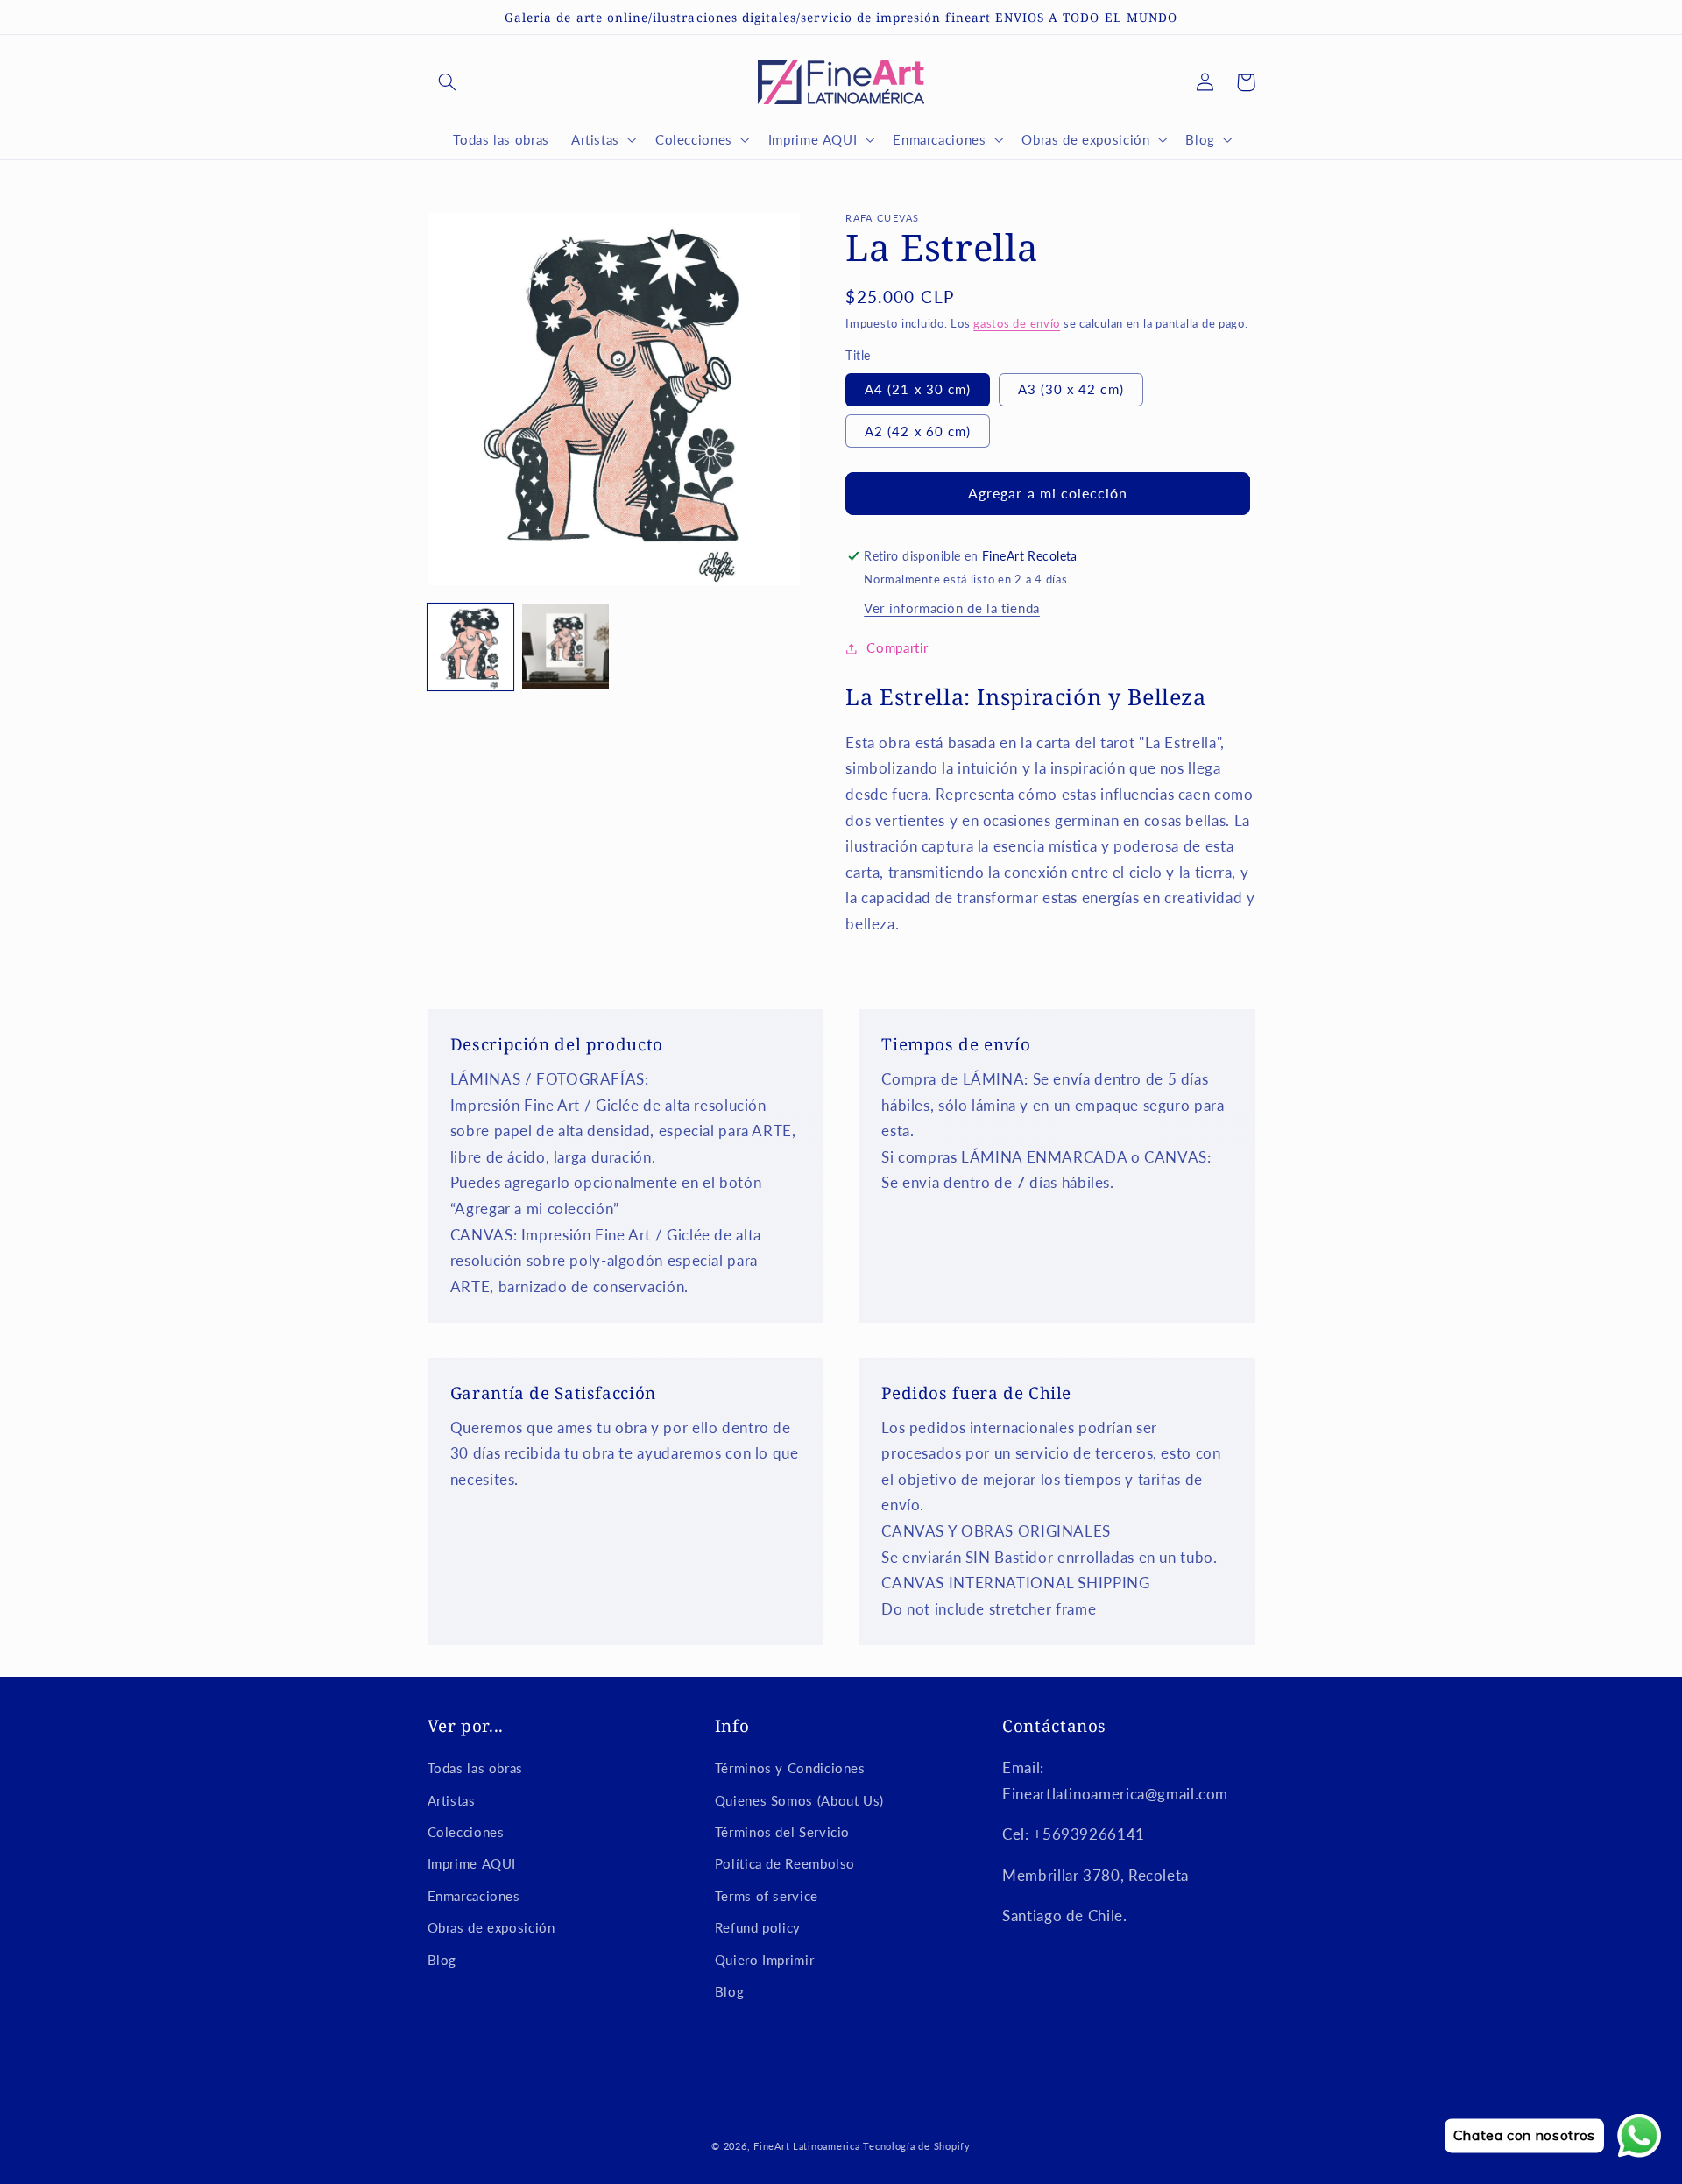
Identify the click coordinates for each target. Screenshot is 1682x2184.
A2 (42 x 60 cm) (918, 431)
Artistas (452, 1800)
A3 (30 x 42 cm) (1071, 389)
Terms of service (767, 1896)
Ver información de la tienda (952, 608)
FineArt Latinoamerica (806, 2146)
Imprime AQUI (472, 1863)
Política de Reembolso (785, 1863)
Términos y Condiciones (790, 1768)
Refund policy (758, 1927)
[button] (448, 82)
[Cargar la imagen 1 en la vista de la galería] (470, 647)
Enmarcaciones (474, 1896)
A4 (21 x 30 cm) (918, 389)
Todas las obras (475, 1768)
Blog (442, 1960)
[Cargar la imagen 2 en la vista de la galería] (565, 647)
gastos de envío (1017, 324)
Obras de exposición (491, 1927)
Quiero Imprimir (764, 1960)
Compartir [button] (898, 647)
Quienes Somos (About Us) (799, 1800)
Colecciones (466, 1832)
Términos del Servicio (782, 1832)
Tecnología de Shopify (916, 2146)
